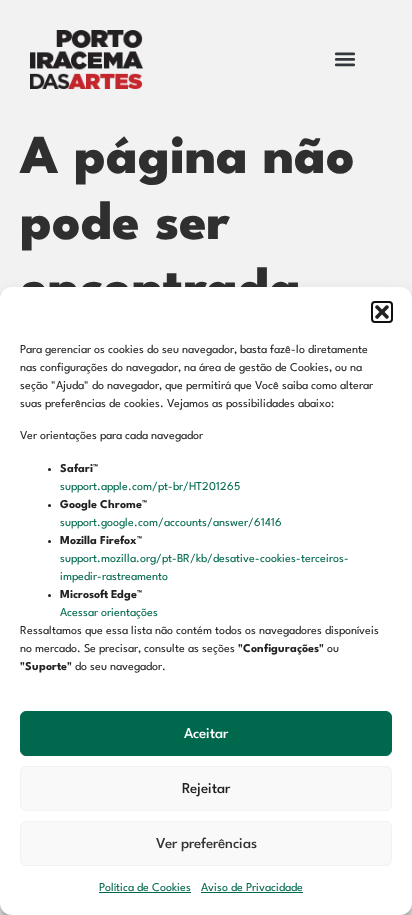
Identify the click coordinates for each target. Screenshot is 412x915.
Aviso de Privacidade (252, 888)
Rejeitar (206, 789)
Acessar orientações (110, 613)
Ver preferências (206, 844)
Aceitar (206, 734)
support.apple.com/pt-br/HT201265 (151, 487)
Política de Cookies (145, 888)
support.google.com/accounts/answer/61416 (172, 523)
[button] (382, 312)
